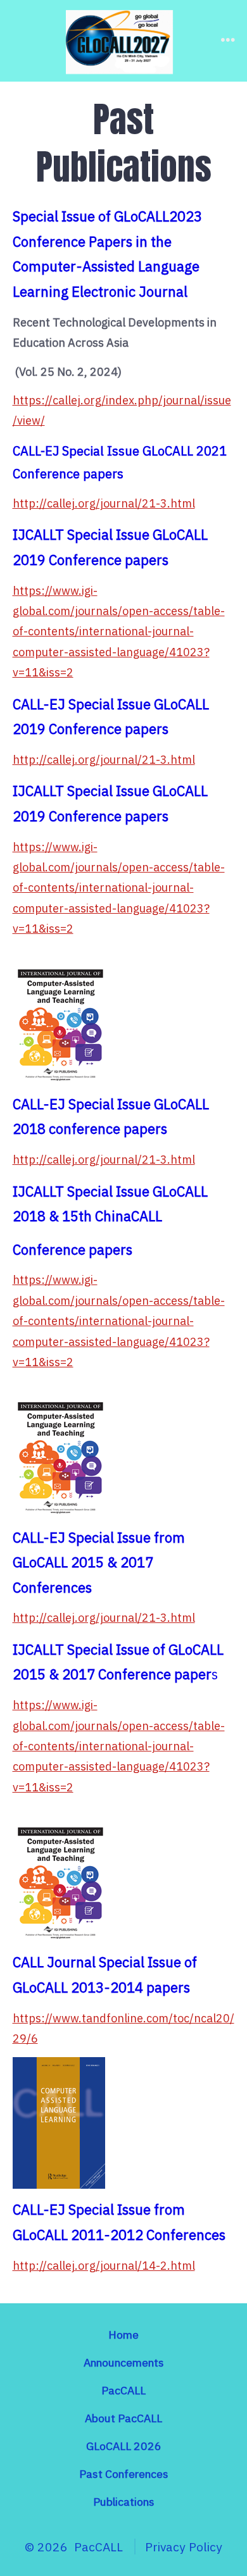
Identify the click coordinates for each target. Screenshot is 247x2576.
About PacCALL (123, 2418)
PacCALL (123, 2390)
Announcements (124, 2362)
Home (123, 2335)
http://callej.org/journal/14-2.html (104, 2266)
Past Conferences (124, 2474)
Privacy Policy (184, 2547)
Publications (124, 2502)
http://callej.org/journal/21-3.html (104, 503)
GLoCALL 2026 (124, 2446)
